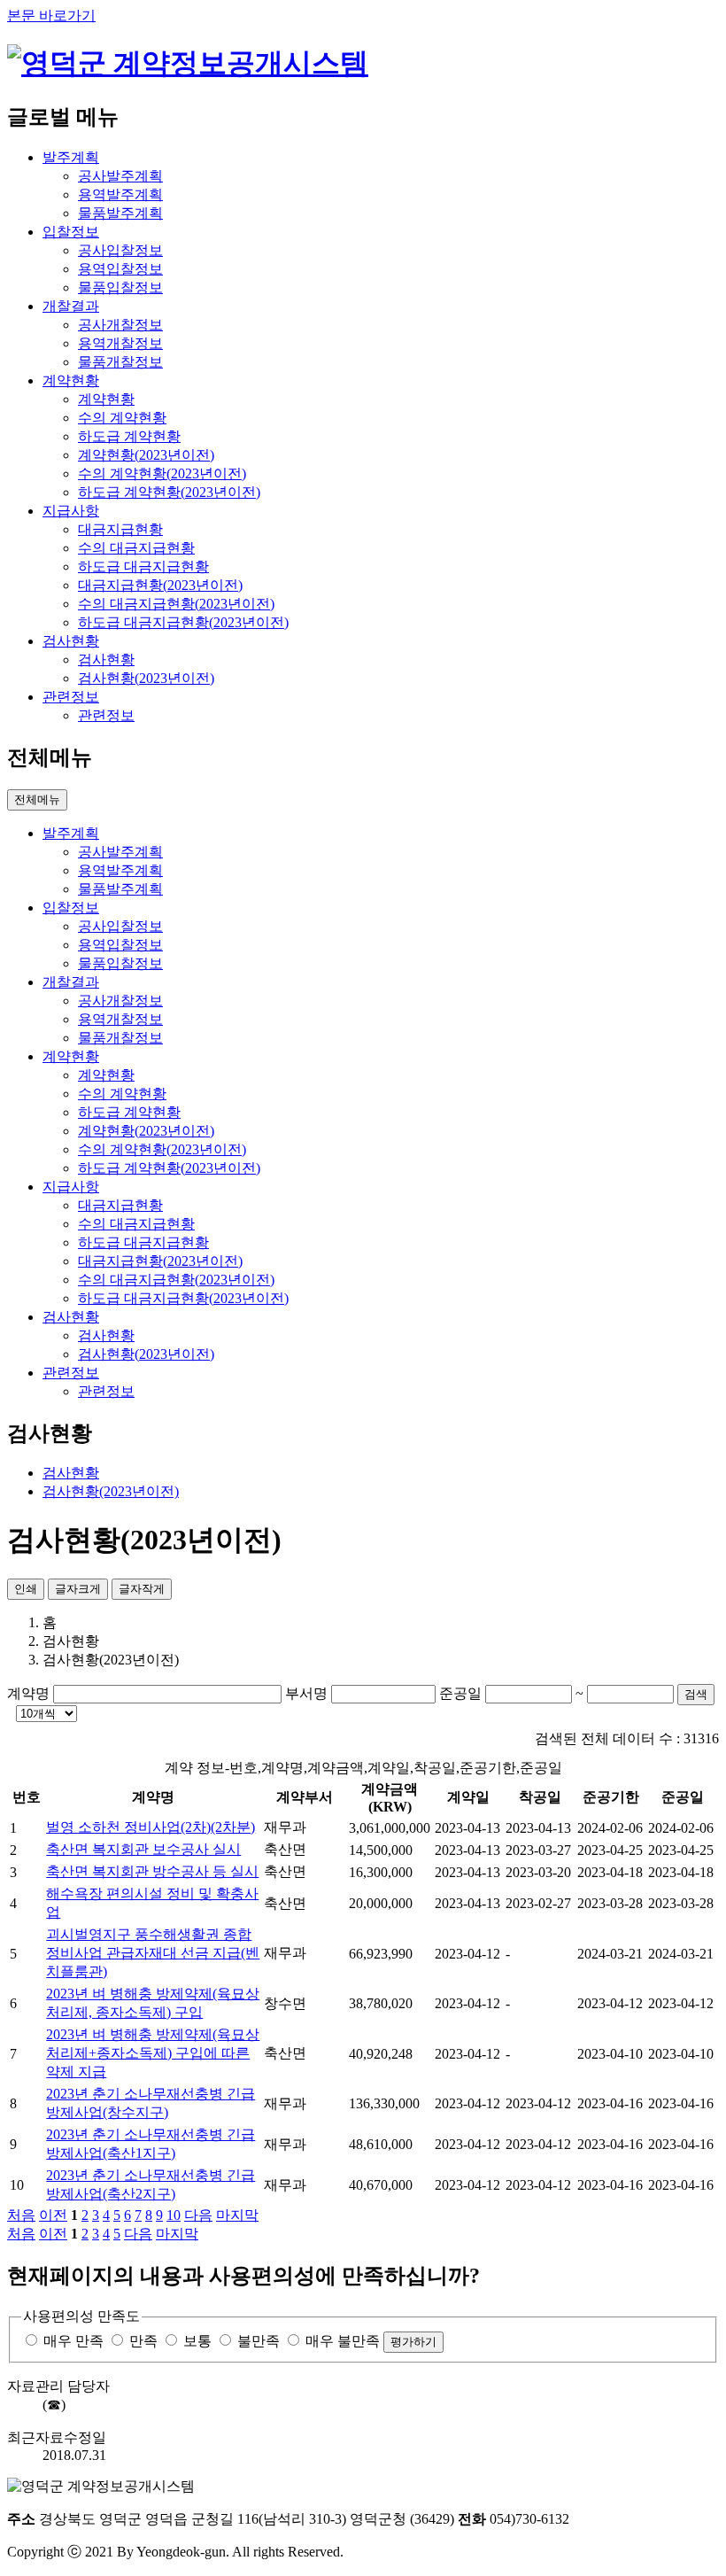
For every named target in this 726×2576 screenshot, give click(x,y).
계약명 (28, 1693)
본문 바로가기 (51, 16)
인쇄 (26, 1589)
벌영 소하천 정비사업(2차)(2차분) (151, 1827)
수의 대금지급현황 (136, 548)
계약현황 (106, 399)
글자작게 (142, 1589)
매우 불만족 (343, 2341)
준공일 (460, 1693)
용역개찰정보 (120, 343)
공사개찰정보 (120, 325)
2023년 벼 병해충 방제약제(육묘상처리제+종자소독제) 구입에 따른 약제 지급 (153, 2053)
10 (174, 2215)
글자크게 (78, 1589)
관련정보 (106, 715)
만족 (143, 2341)
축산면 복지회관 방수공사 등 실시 (152, 1871)
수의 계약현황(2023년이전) (162, 473)
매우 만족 (73, 2341)
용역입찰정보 (120, 269)
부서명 (306, 1693)
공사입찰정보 (120, 250)
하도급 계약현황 (129, 436)
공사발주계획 (120, 176)
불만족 (259, 2341)
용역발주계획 (120, 194)
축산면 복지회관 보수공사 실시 (143, 1849)
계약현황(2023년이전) (146, 455)
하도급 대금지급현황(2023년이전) (183, 622)
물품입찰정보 (120, 287)
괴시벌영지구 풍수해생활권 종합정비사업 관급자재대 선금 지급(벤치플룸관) (153, 1953)
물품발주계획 (120, 213)
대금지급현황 (120, 529)
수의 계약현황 (122, 418)
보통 (197, 2341)
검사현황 (106, 660)
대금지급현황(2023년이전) (160, 585)
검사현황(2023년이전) (146, 678)
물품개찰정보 (120, 362)
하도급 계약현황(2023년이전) (169, 492)
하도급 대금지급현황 (143, 566)
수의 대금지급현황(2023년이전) (176, 604)
